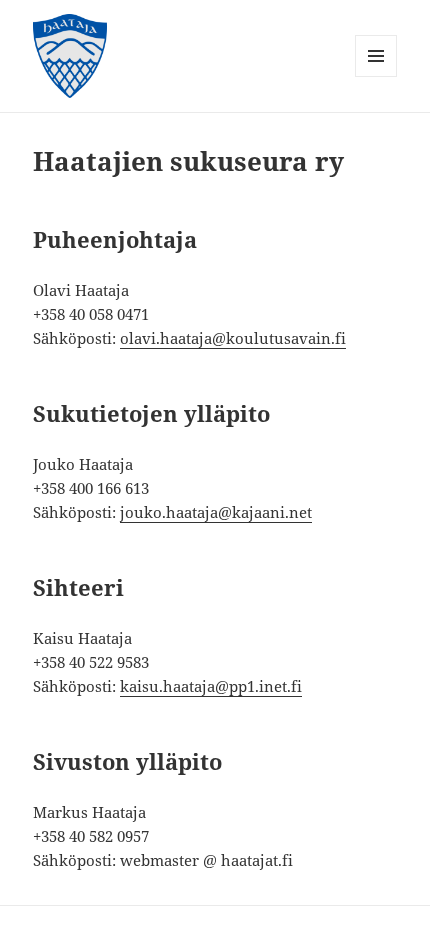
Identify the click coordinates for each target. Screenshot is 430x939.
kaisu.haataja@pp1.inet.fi (211, 686)
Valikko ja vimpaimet (376, 76)
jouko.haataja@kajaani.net (216, 512)
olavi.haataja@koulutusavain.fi (233, 338)
